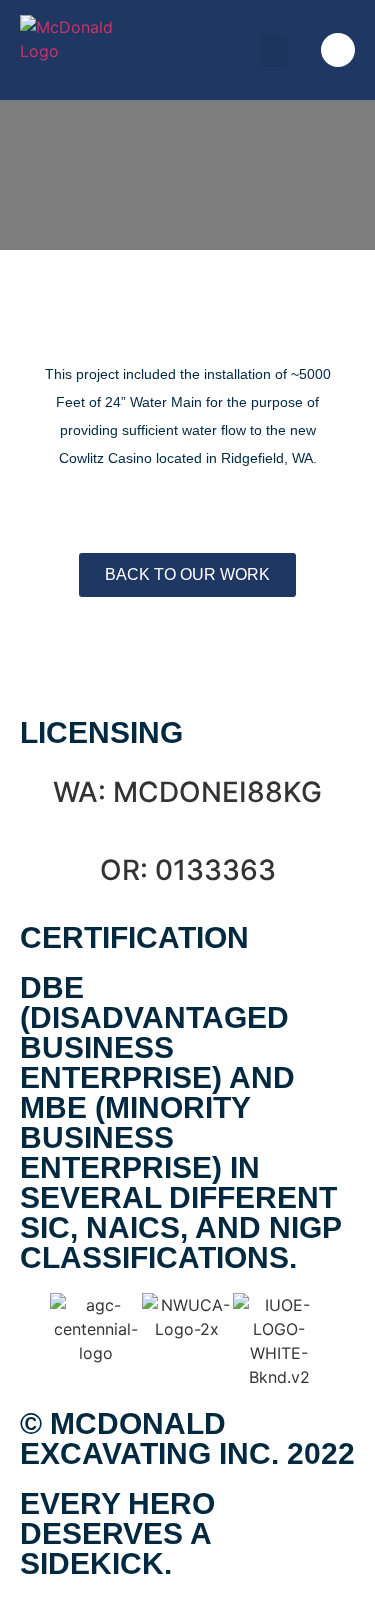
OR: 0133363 (188, 870)
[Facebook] (338, 50)
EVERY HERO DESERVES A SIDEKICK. (117, 1533)
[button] (274, 50)
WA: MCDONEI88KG (187, 792)
